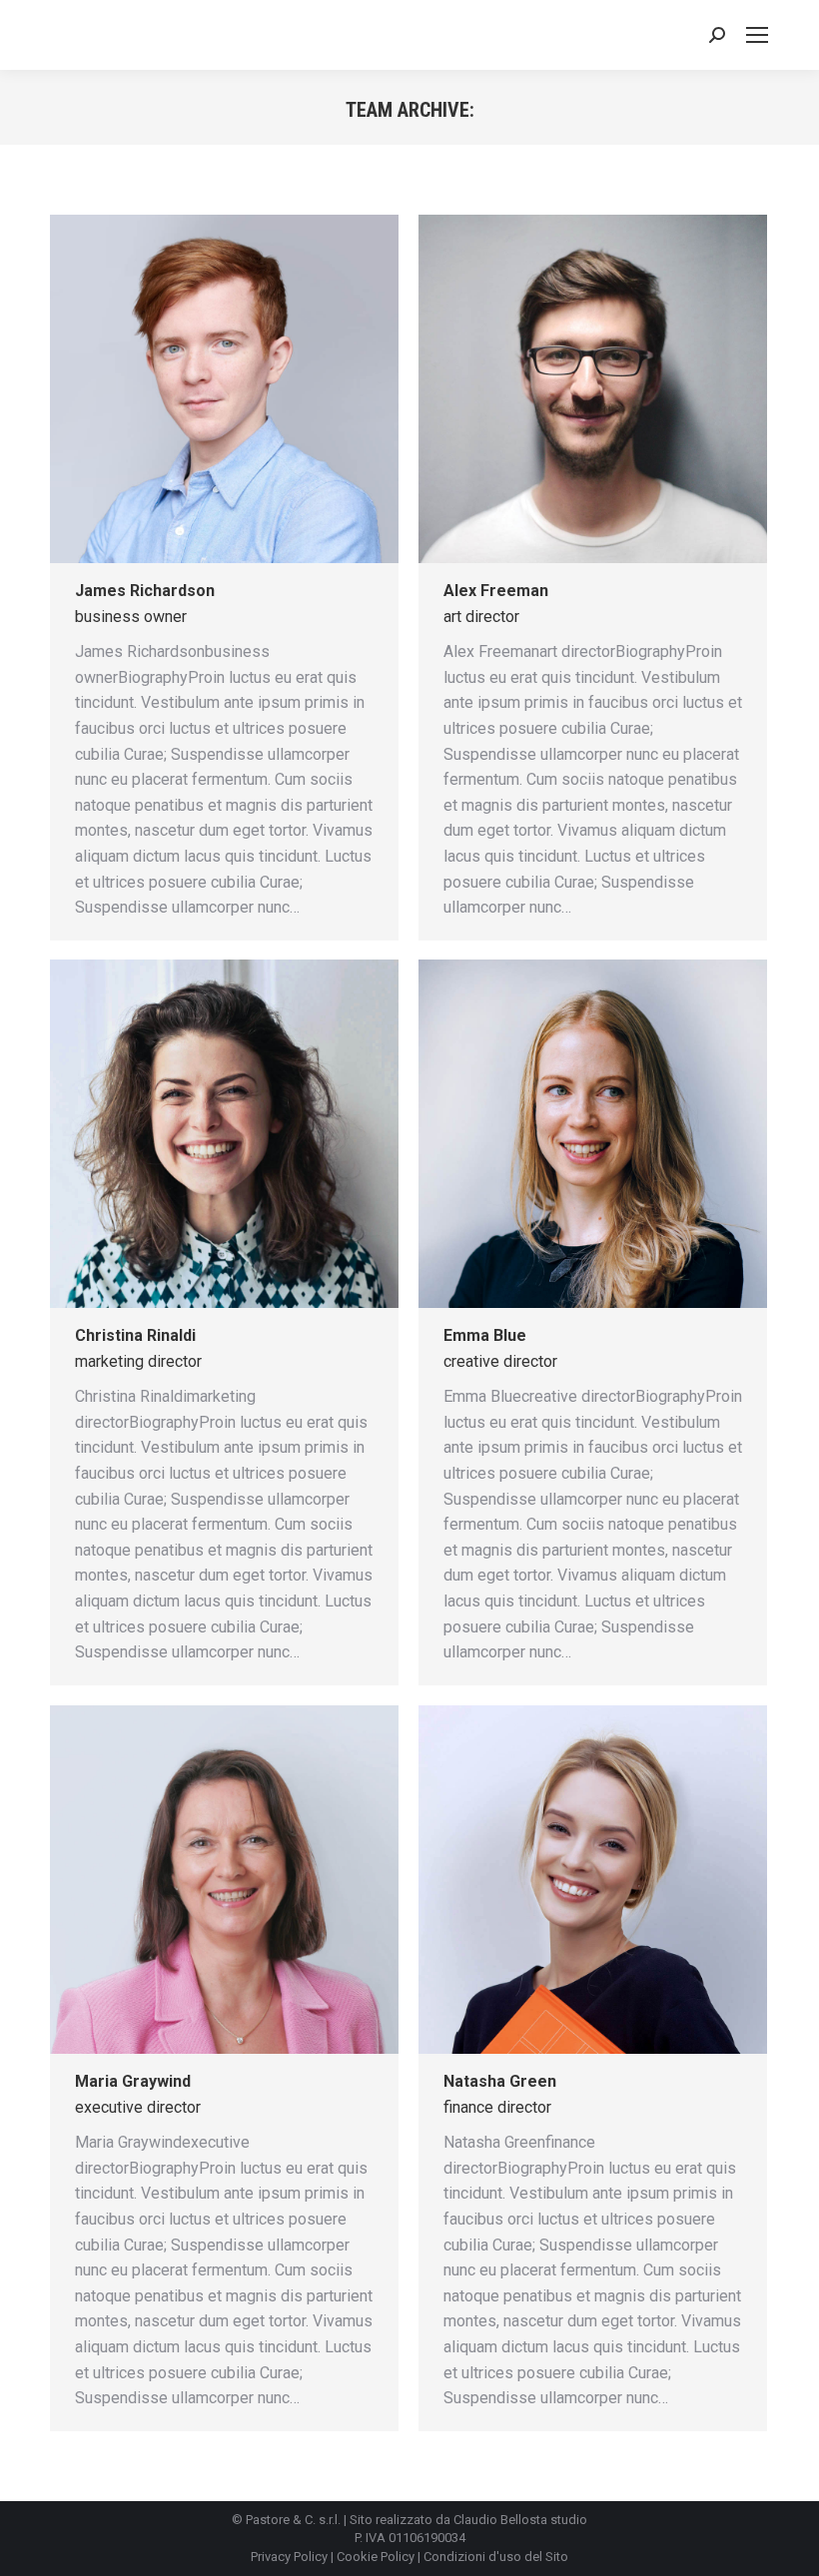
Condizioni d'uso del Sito (496, 2557)
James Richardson (145, 591)
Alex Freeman (496, 591)
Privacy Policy (289, 2557)
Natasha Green (500, 2081)
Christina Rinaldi (135, 1335)
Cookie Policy (376, 2557)
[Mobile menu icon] (757, 35)
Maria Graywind (133, 2081)
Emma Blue (485, 1335)
